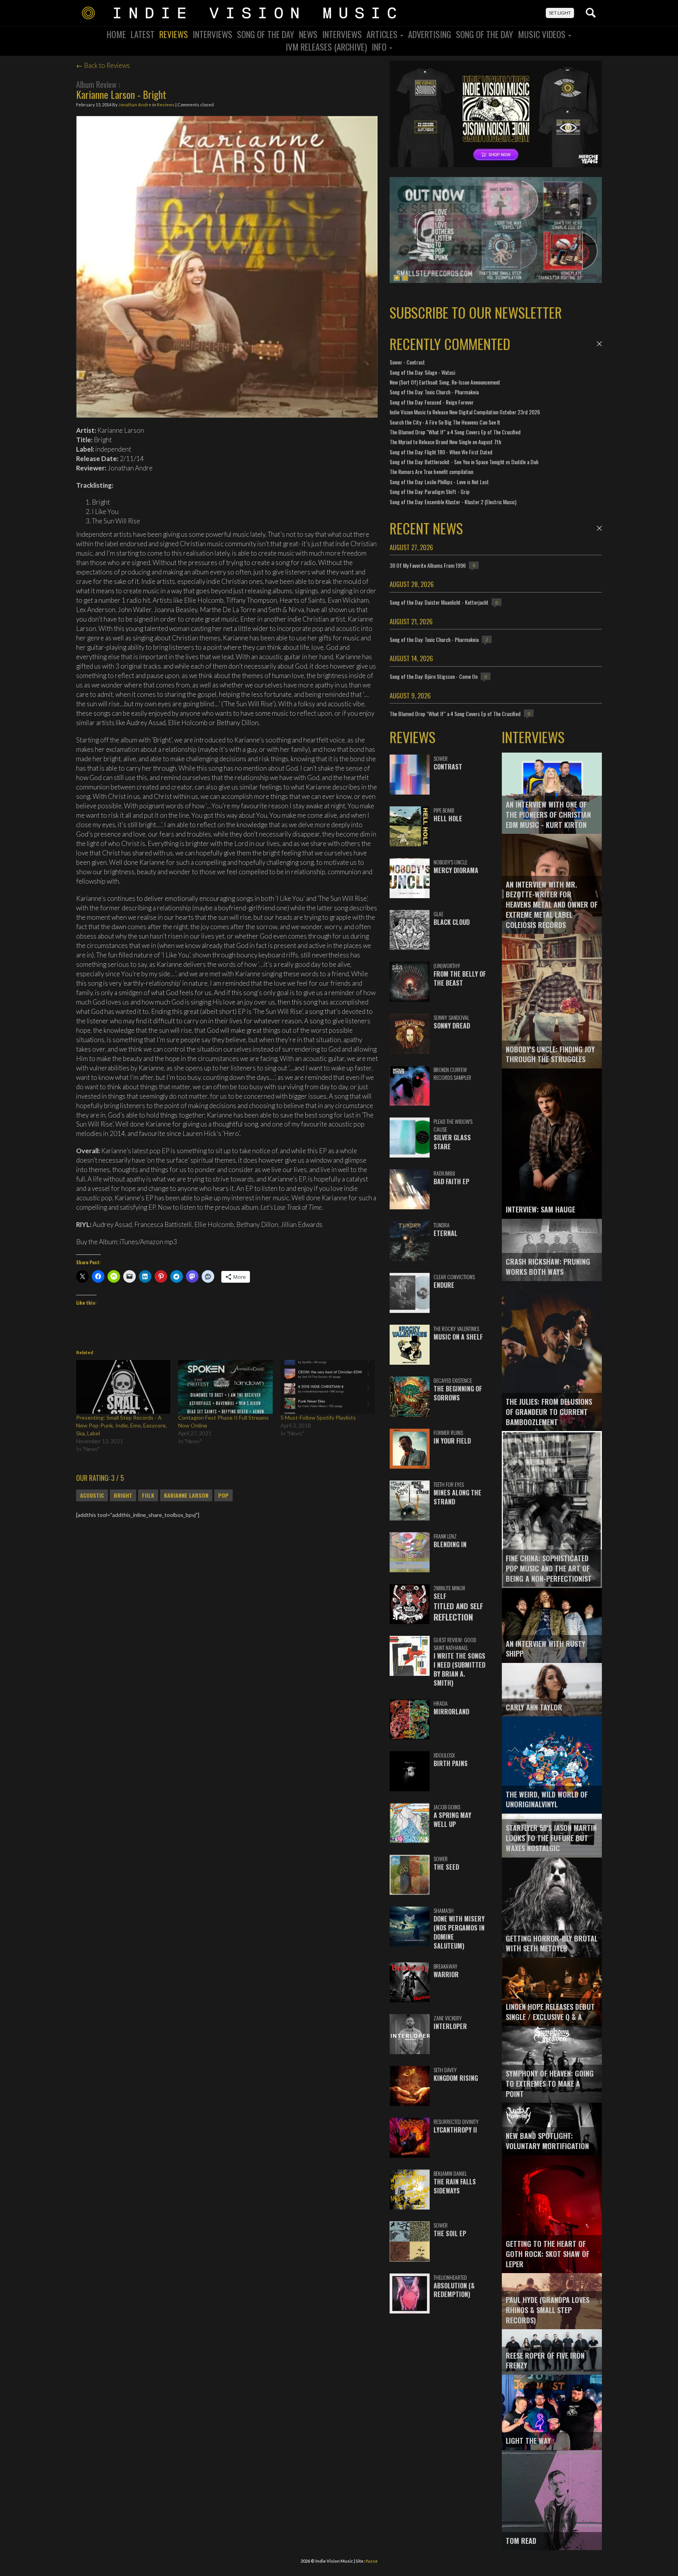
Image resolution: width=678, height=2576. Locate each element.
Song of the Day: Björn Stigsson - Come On (434, 676)
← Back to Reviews (103, 65)
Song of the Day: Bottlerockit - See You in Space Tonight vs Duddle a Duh (464, 462)
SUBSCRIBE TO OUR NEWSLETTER (476, 312)
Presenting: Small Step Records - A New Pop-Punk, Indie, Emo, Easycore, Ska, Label (121, 1425)
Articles (383, 34)
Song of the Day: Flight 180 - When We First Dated (441, 452)
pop (223, 1495)
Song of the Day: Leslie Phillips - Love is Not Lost (439, 482)
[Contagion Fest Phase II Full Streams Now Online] (225, 1387)
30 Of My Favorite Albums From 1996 (428, 565)
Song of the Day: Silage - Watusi (422, 372)
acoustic (92, 1495)
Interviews (212, 34)
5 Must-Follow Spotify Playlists (318, 1417)
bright (123, 1495)
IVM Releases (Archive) (326, 47)
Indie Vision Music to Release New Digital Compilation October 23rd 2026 (465, 412)
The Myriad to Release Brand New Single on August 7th (445, 442)
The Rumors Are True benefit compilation (431, 471)
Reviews (174, 34)
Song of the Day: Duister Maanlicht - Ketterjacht (439, 602)
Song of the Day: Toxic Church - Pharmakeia (434, 392)
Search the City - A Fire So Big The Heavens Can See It (445, 422)
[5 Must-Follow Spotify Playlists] (328, 1387)
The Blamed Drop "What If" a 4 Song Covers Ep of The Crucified (455, 432)
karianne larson (186, 1495)
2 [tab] (405, 278)
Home (116, 34)
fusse (372, 2561)
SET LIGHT (560, 13)
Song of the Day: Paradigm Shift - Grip (430, 491)
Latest (143, 34)
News (308, 34)
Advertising (430, 34)
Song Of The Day (266, 34)
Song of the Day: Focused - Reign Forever (432, 402)
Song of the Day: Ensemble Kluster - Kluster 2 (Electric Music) (453, 502)
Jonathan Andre (135, 105)
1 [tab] (397, 278)
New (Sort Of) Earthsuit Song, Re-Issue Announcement (445, 382)
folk (148, 1495)
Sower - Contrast (407, 362)
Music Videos (543, 34)
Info (380, 47)
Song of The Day (485, 34)
